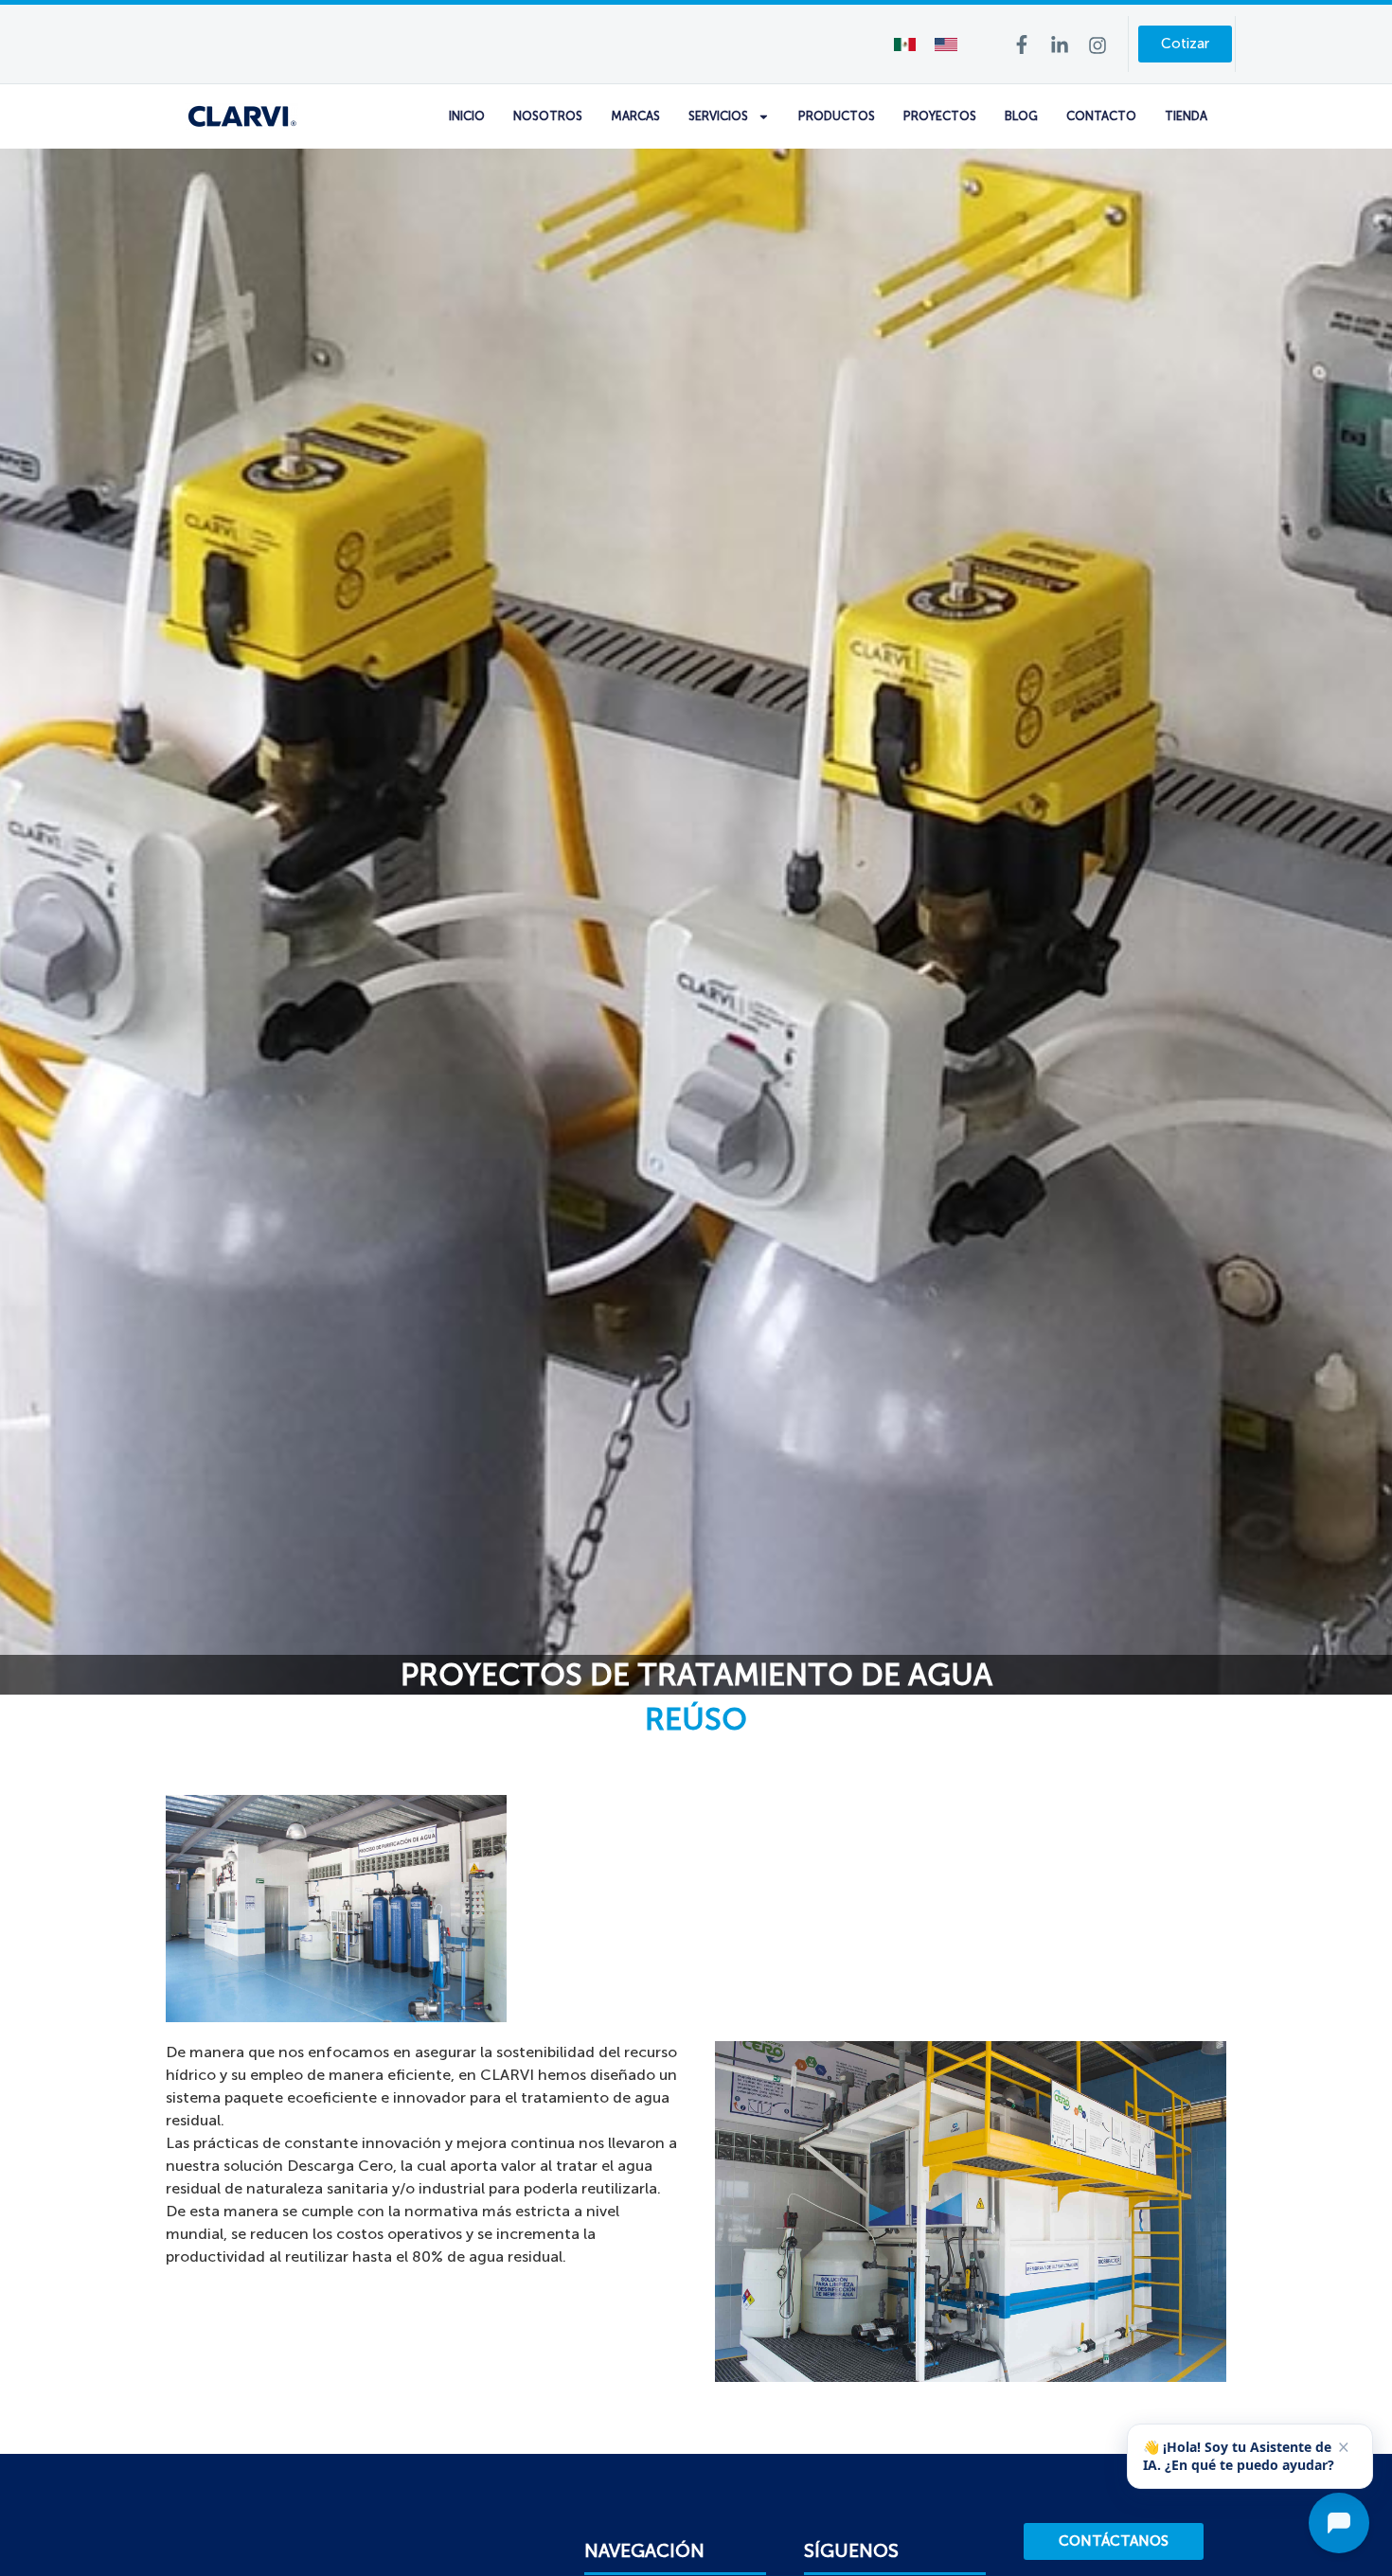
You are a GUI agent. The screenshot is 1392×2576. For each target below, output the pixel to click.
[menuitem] (905, 44)
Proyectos (940, 116)
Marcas (635, 116)
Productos (837, 116)
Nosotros (548, 116)
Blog (1021, 116)
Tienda (1186, 116)
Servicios (718, 116)
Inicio (467, 116)
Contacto (1101, 116)
